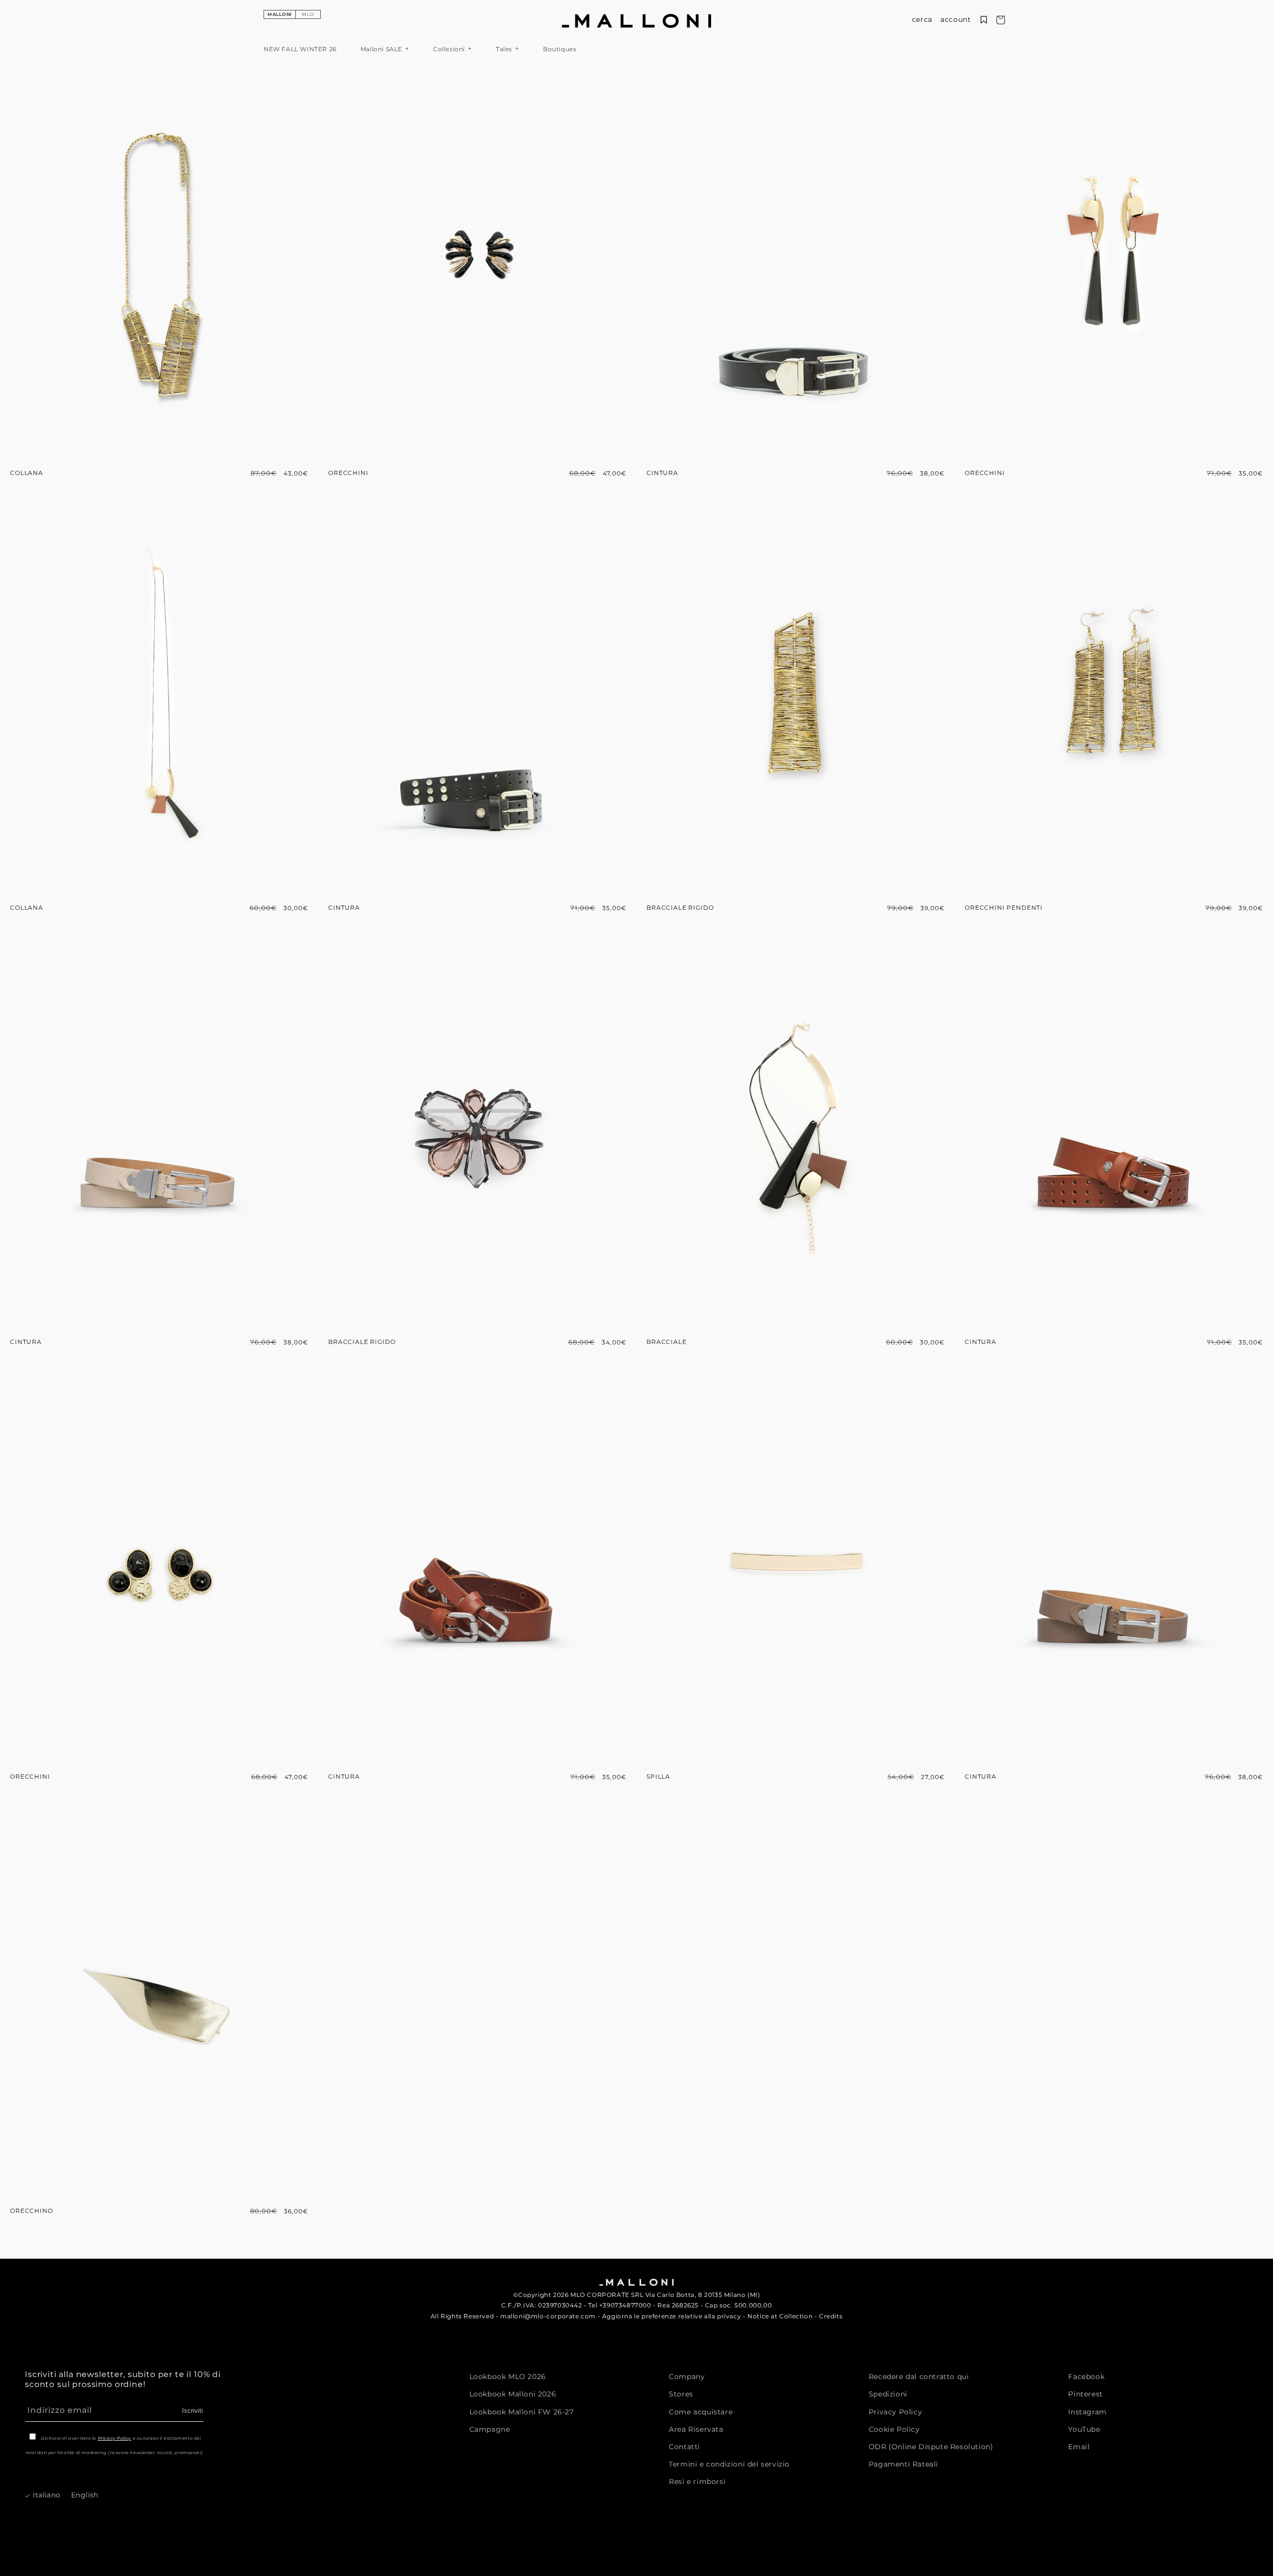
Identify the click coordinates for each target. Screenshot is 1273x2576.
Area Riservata (696, 2429)
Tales (504, 49)
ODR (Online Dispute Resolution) (931, 2446)
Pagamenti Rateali (904, 2464)
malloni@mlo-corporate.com (548, 2316)
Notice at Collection (780, 2316)
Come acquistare (701, 2411)
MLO (308, 14)
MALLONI (280, 14)
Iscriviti (192, 2410)
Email (1079, 2446)
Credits (831, 2316)
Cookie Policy (894, 2429)
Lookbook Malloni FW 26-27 (522, 2411)
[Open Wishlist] (984, 20)
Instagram (1087, 2411)
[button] (922, 20)
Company (687, 2377)
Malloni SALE (381, 49)
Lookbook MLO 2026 (508, 2377)
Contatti (684, 2446)
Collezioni (449, 49)
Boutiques (560, 49)
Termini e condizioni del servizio (729, 2464)
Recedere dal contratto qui (919, 2377)
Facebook (1086, 2377)
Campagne (490, 2429)
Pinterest (1085, 2394)
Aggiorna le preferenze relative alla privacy (672, 2316)
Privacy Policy (115, 2438)
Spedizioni (888, 2394)
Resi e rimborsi (697, 2481)
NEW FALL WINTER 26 (300, 49)
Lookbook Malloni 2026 (513, 2394)
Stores (681, 2394)
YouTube (1084, 2429)
